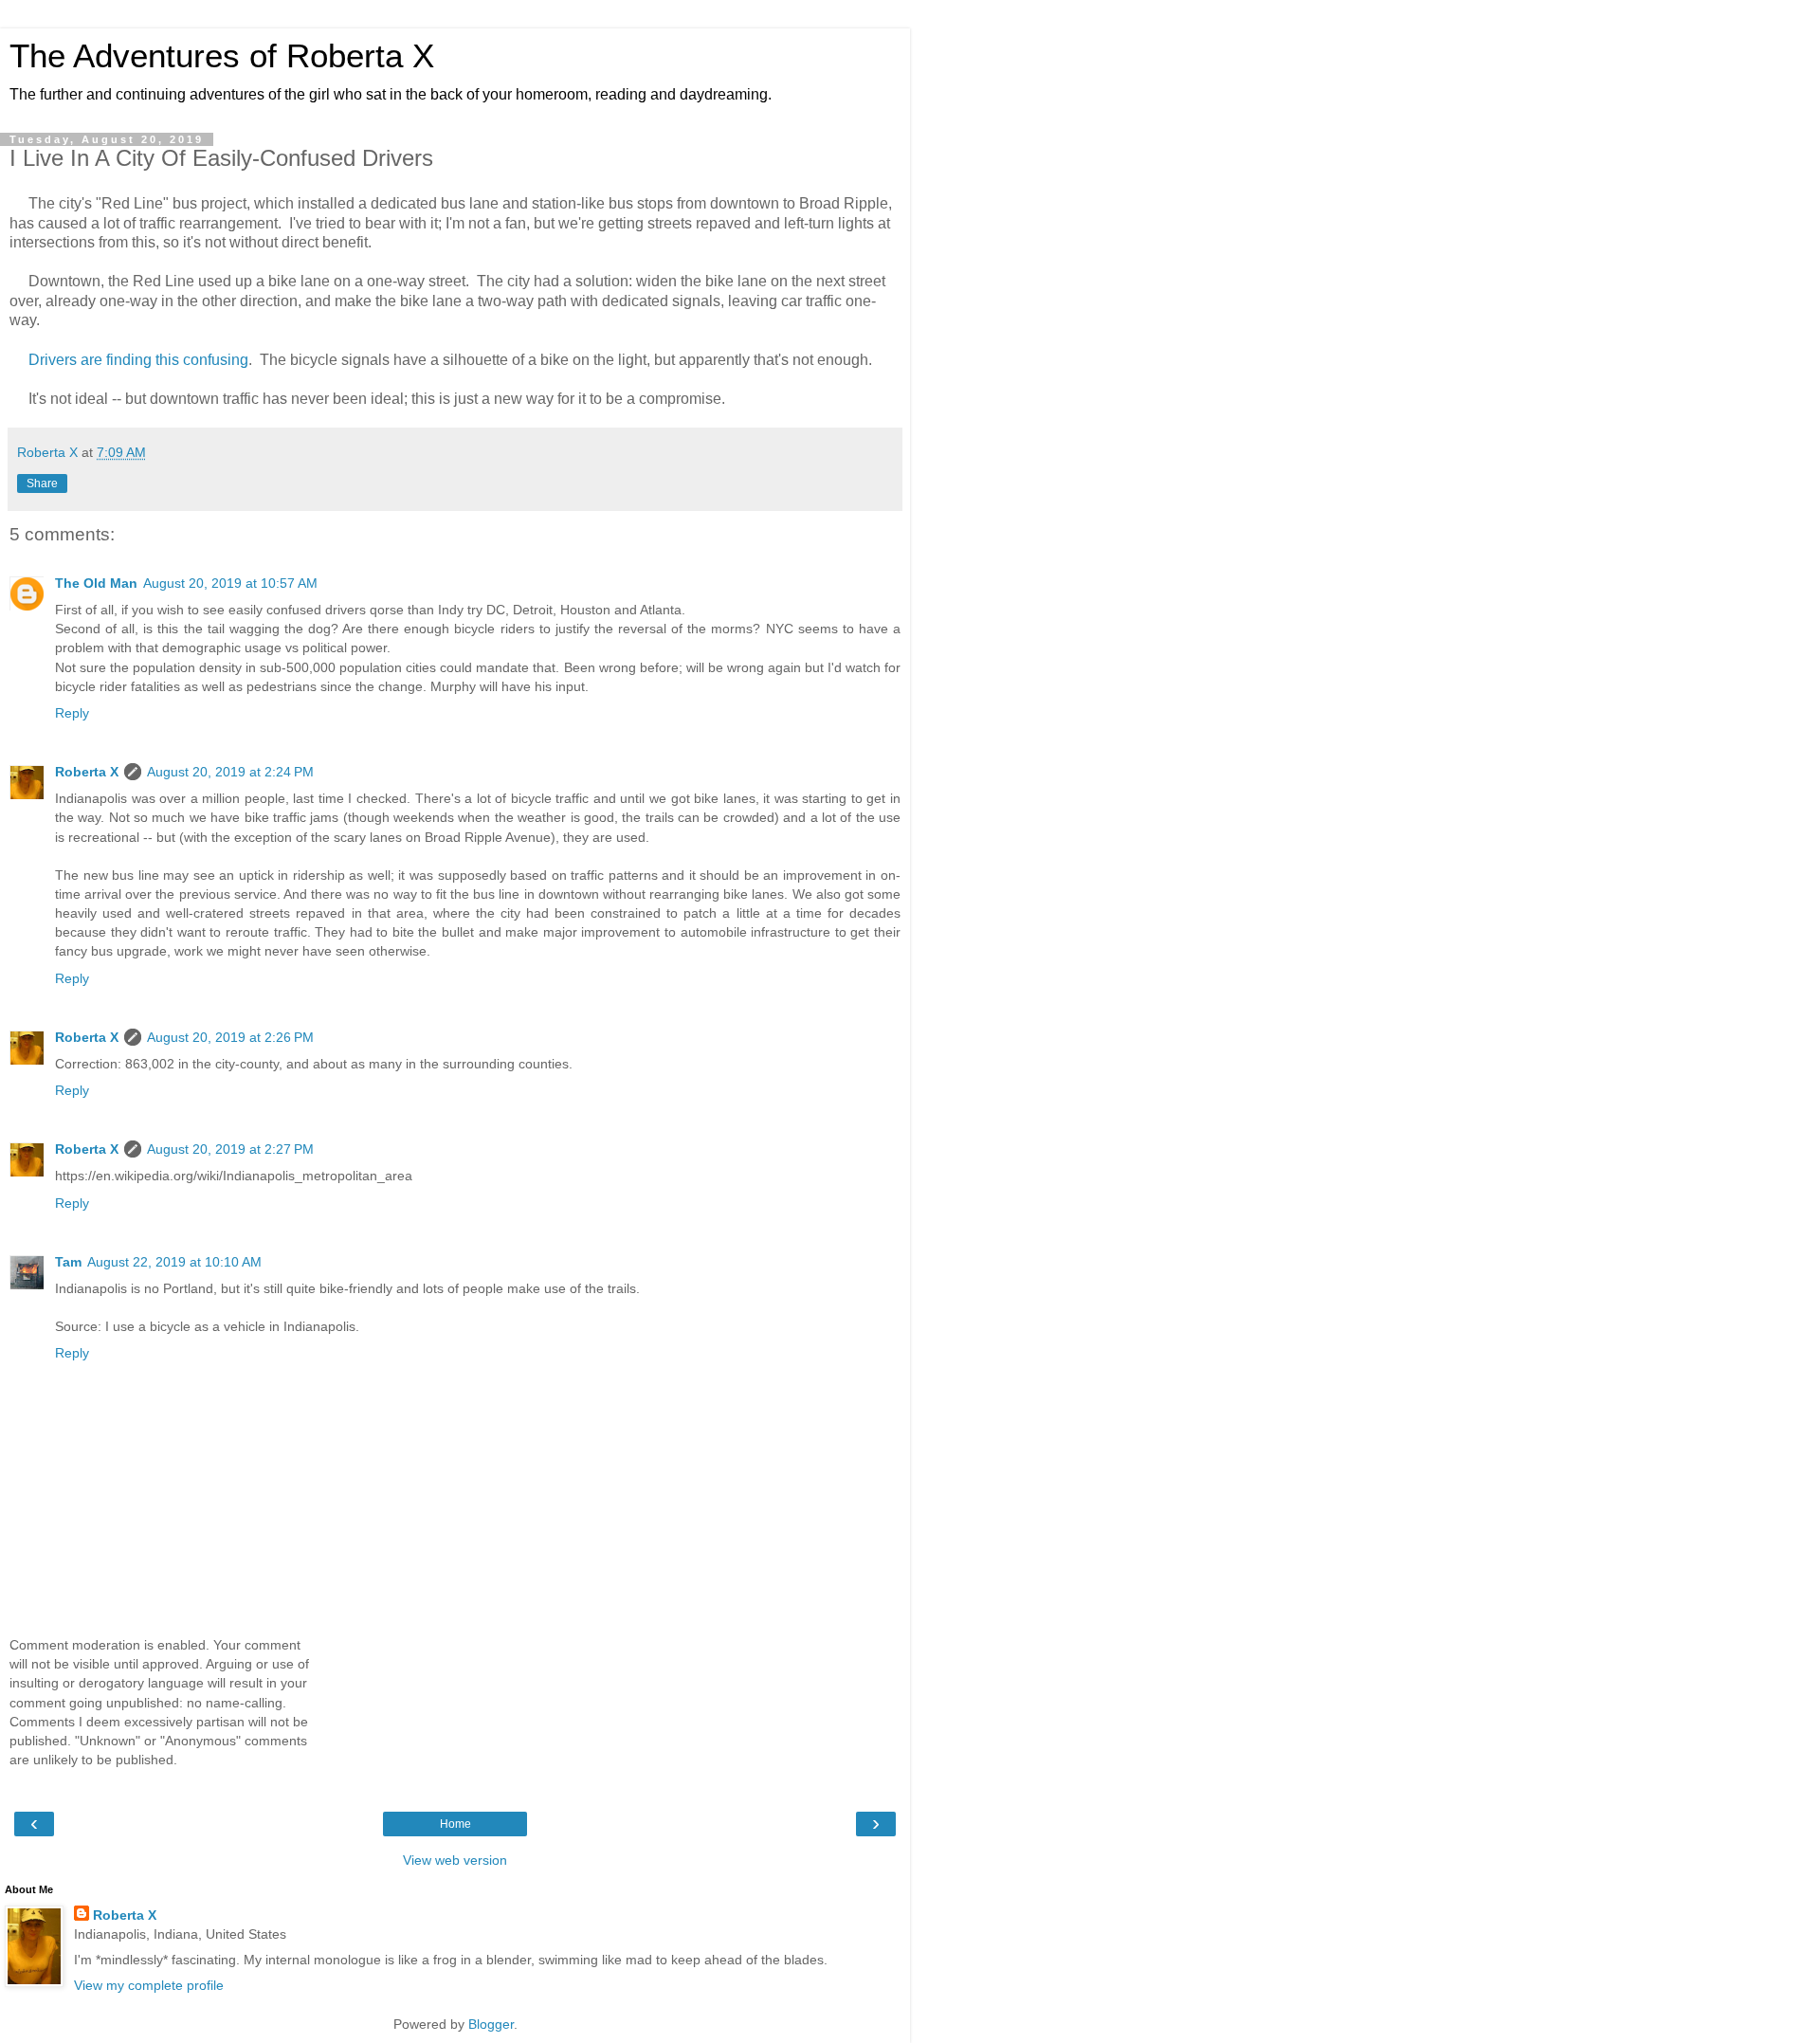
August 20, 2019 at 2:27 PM (230, 1149)
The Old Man (96, 583)
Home (455, 1824)
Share (42, 483)
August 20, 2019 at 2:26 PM (230, 1037)
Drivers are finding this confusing (138, 360)
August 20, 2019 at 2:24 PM (230, 772)
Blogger (491, 2024)
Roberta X (87, 772)
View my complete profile (149, 1985)
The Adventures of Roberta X (222, 56)
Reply (72, 713)
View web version (455, 1860)
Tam (68, 1262)
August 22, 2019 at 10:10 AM (174, 1262)
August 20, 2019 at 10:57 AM (230, 583)
